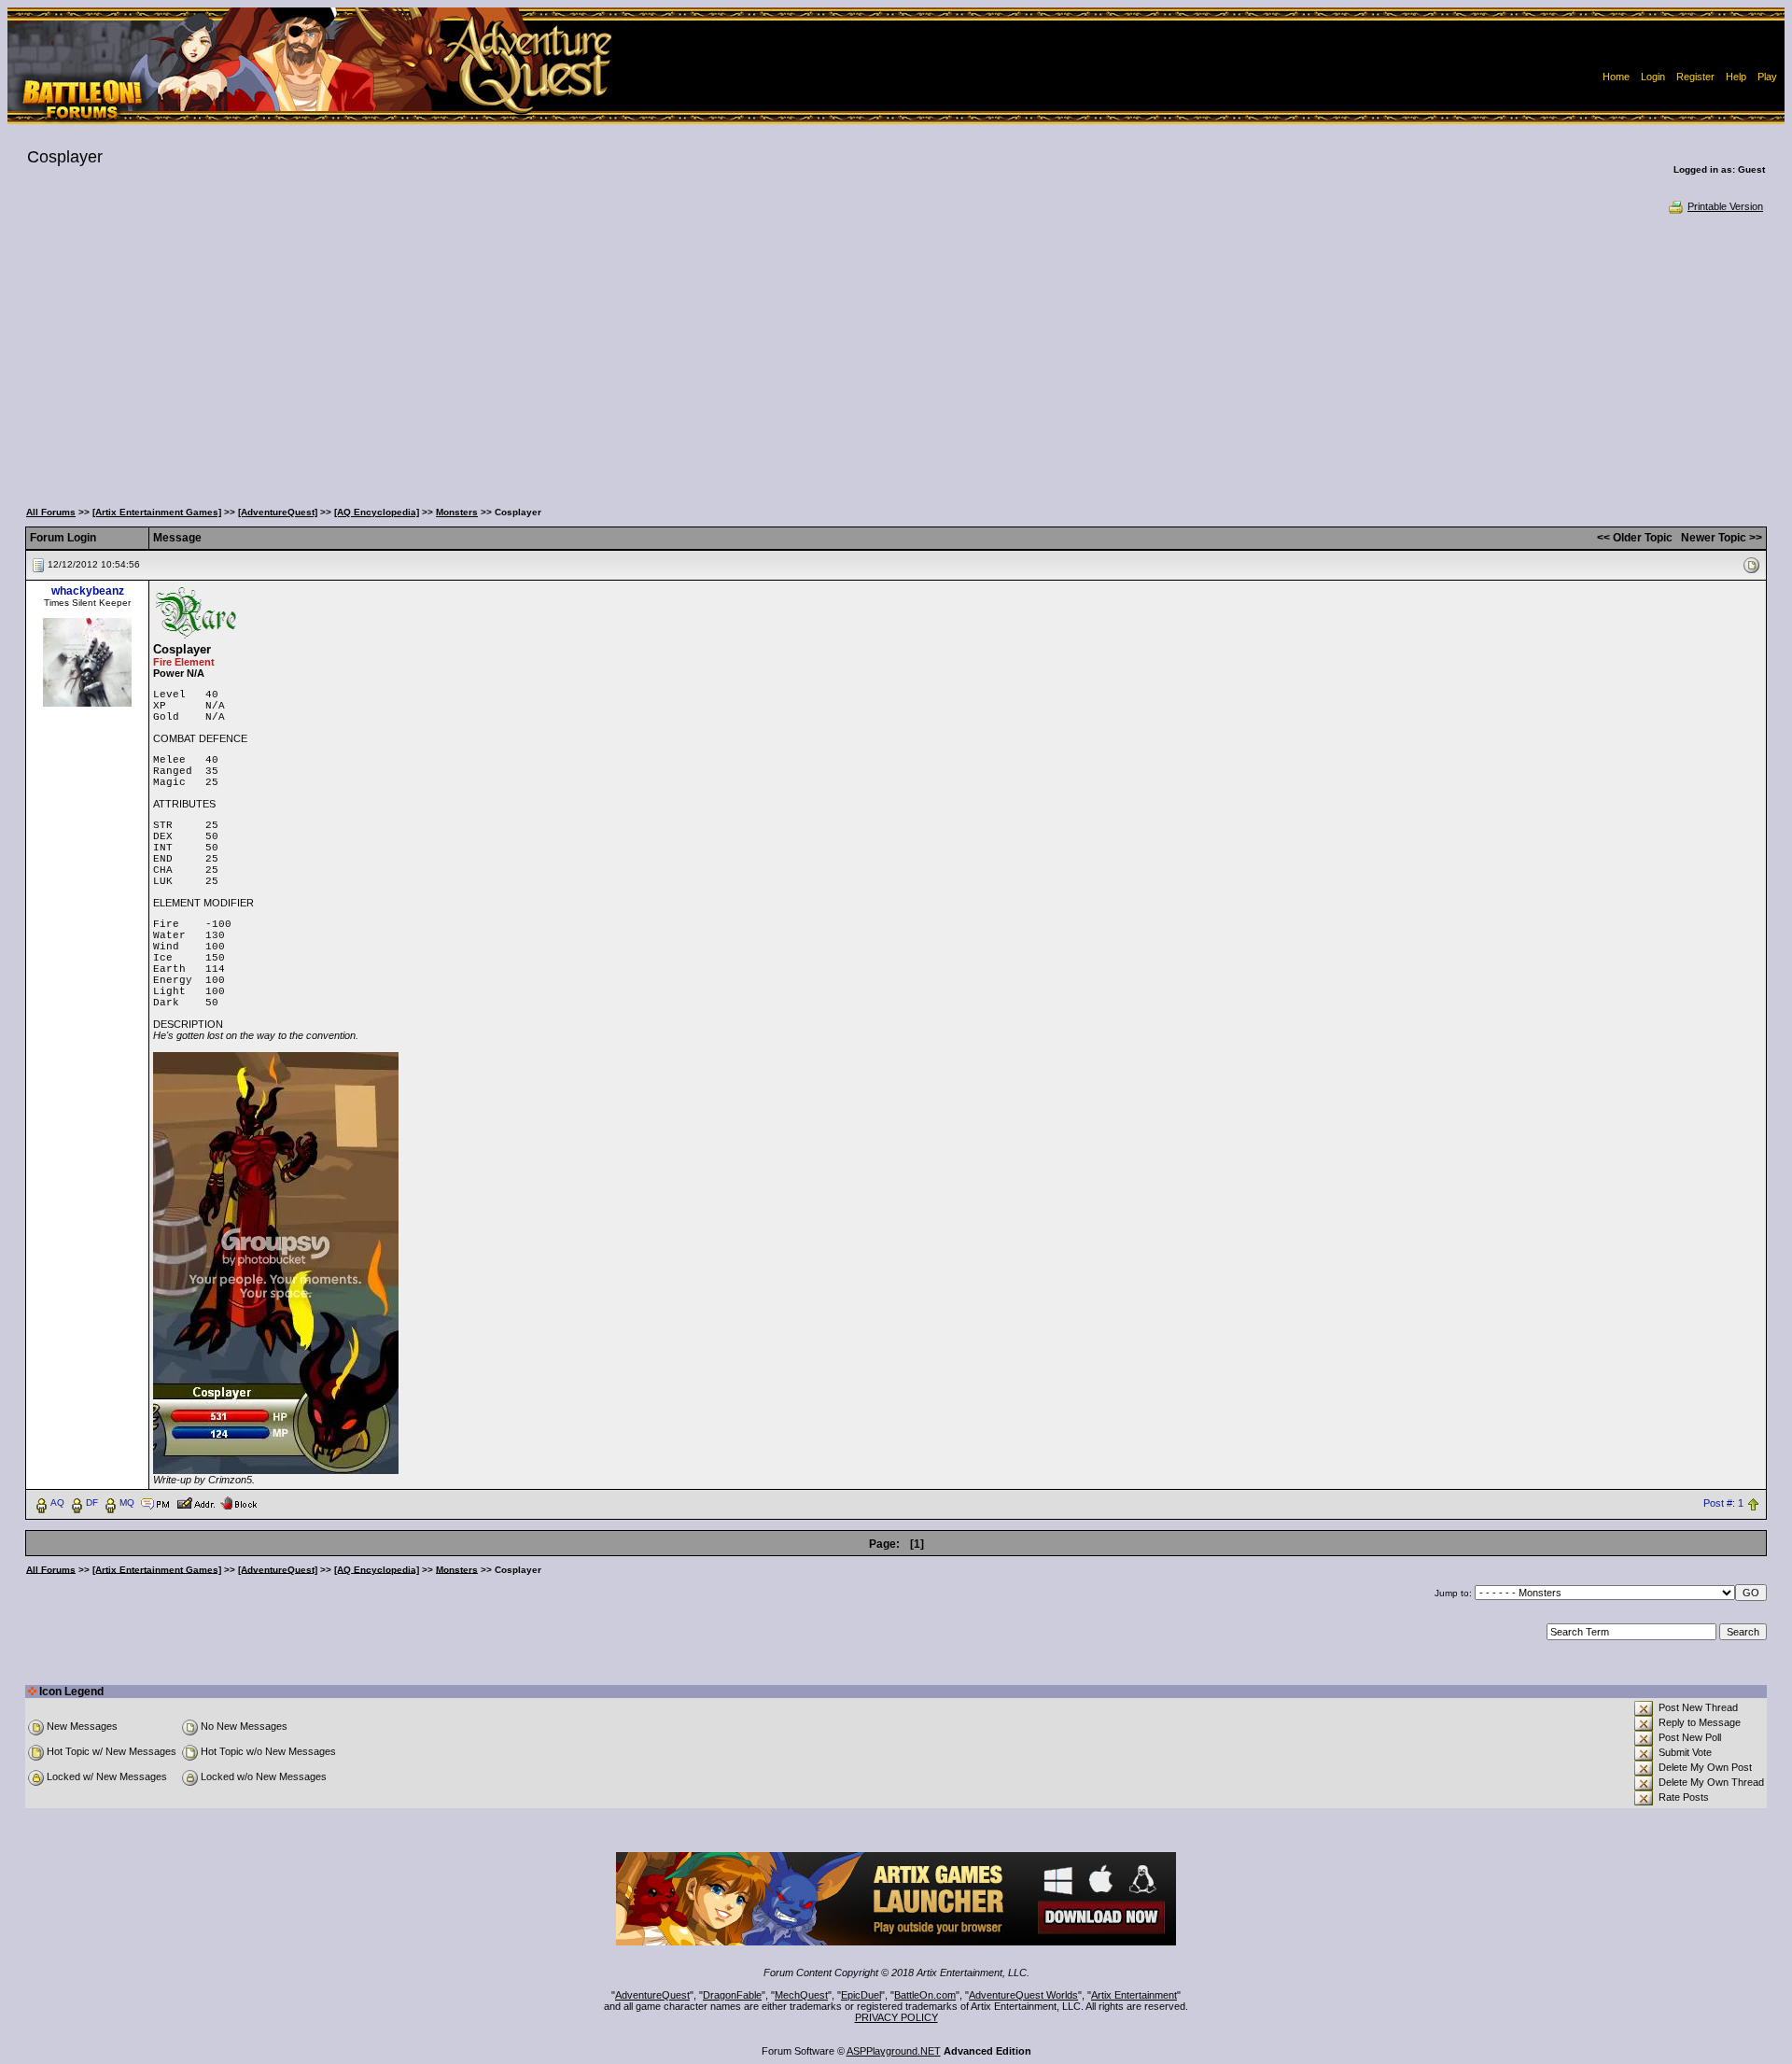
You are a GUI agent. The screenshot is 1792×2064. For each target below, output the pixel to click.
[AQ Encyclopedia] (377, 512)
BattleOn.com (925, 1995)
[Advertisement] (896, 355)
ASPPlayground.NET (894, 2051)
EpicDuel (861, 1995)
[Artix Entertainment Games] (157, 512)
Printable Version (1725, 206)
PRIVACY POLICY (896, 2017)
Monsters (457, 512)
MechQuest (801, 1995)
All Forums (51, 512)
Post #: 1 (1723, 1503)
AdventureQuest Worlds (1023, 1995)
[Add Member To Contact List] (196, 1502)
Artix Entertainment (1134, 1995)
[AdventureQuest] (278, 512)
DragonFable (732, 1995)
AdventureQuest (652, 1995)
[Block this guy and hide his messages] (238, 1502)
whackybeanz (88, 591)
